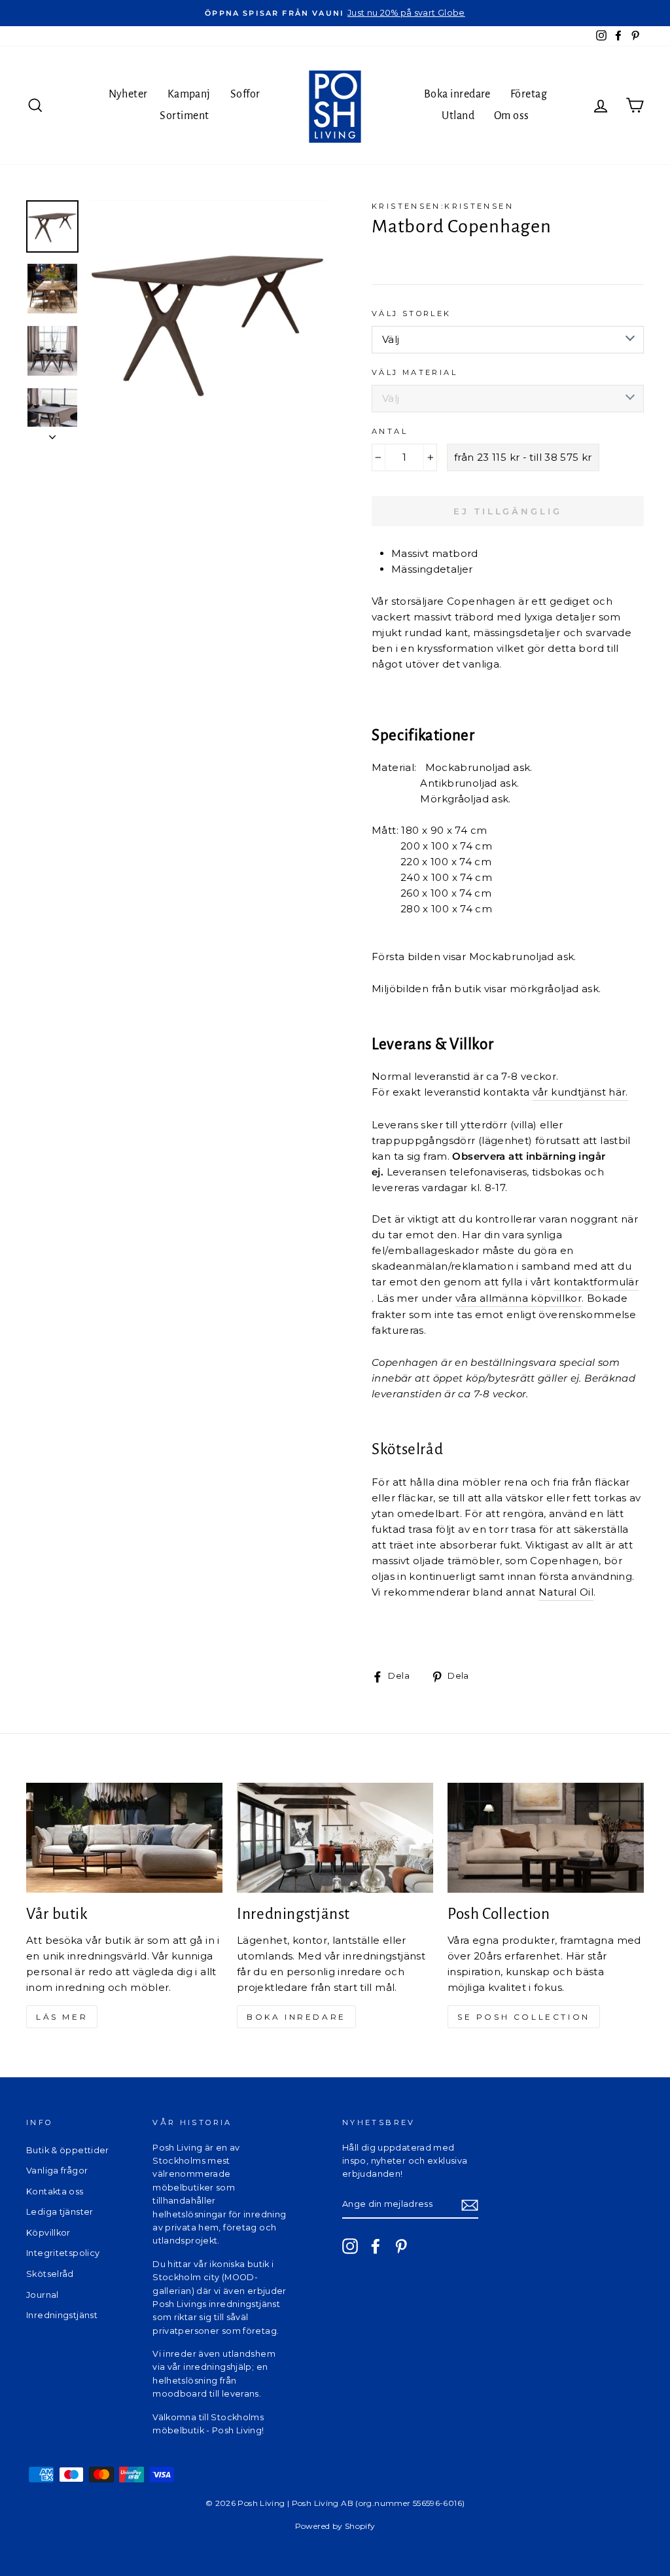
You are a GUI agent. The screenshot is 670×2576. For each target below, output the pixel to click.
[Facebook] (376, 2246)
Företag (529, 94)
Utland (458, 116)
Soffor (245, 94)
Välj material (414, 372)
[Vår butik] (124, 1838)
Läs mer (62, 2017)
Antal (390, 431)
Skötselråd (50, 2274)
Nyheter (128, 94)
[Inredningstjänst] (335, 1838)
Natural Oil (566, 1592)
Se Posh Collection (524, 2017)
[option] (335, 13)
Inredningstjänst (62, 2315)
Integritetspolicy (63, 2253)
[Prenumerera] (470, 2205)
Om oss (512, 116)
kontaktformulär (596, 1282)
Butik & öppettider (68, 2150)
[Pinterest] (401, 2246)
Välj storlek (412, 313)
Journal (43, 2295)
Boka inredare (457, 94)
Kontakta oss (55, 2191)
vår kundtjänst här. (580, 1092)
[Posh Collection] (546, 1838)
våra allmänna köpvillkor (519, 1298)
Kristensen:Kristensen (443, 206)
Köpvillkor (48, 2233)
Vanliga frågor (57, 2171)
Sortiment (184, 116)
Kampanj (189, 94)
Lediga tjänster (60, 2212)
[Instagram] (350, 2246)
